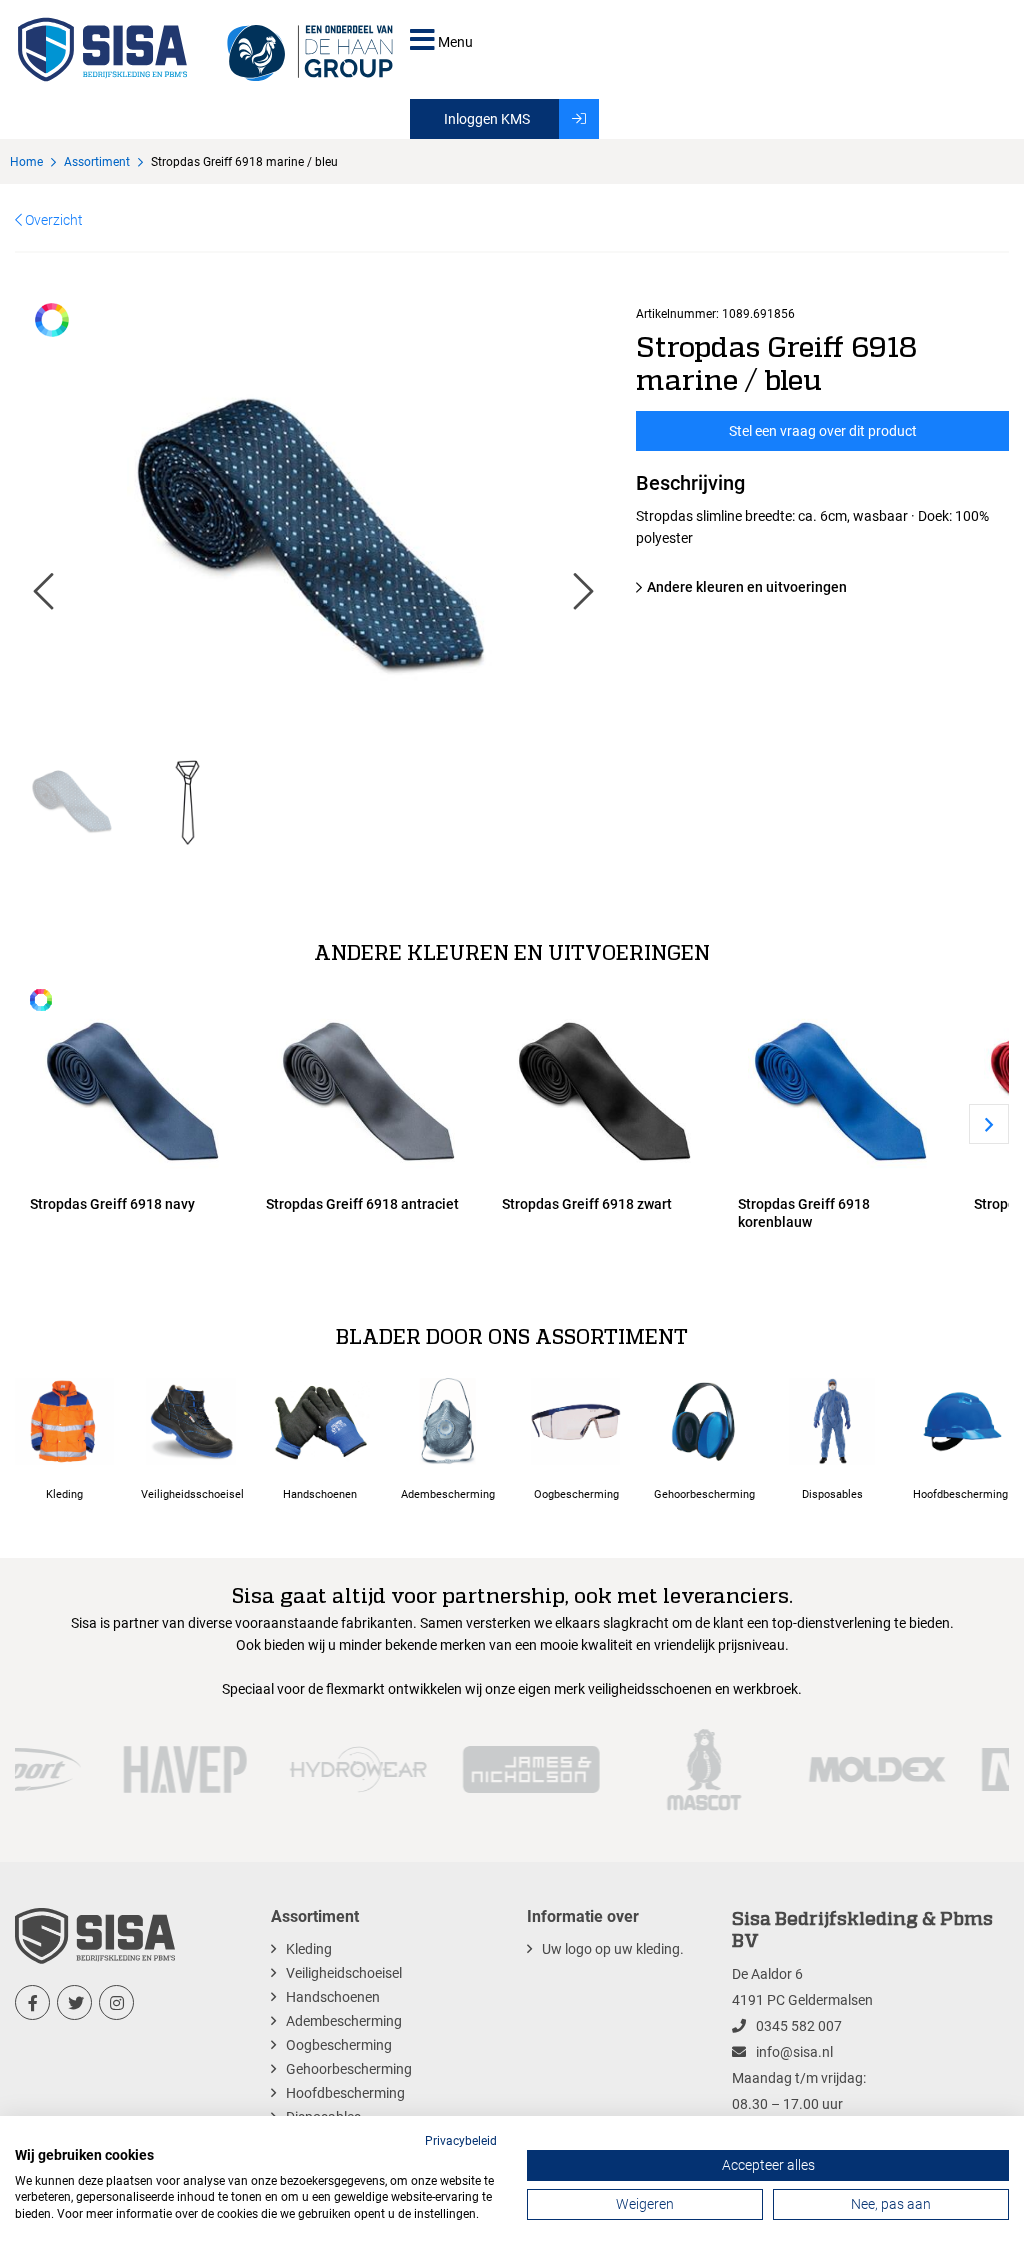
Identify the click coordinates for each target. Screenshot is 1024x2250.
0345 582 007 (799, 2026)
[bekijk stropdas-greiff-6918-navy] (133, 1087)
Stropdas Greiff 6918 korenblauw (804, 1213)
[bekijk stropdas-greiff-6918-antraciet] (369, 1087)
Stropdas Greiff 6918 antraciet (362, 1204)
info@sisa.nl (794, 2052)
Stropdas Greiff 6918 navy (112, 1204)
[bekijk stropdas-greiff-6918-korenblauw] (841, 1087)
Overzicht (52, 220)
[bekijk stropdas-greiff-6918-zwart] (605, 1087)
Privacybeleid (461, 2141)
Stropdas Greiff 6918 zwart (587, 1204)
